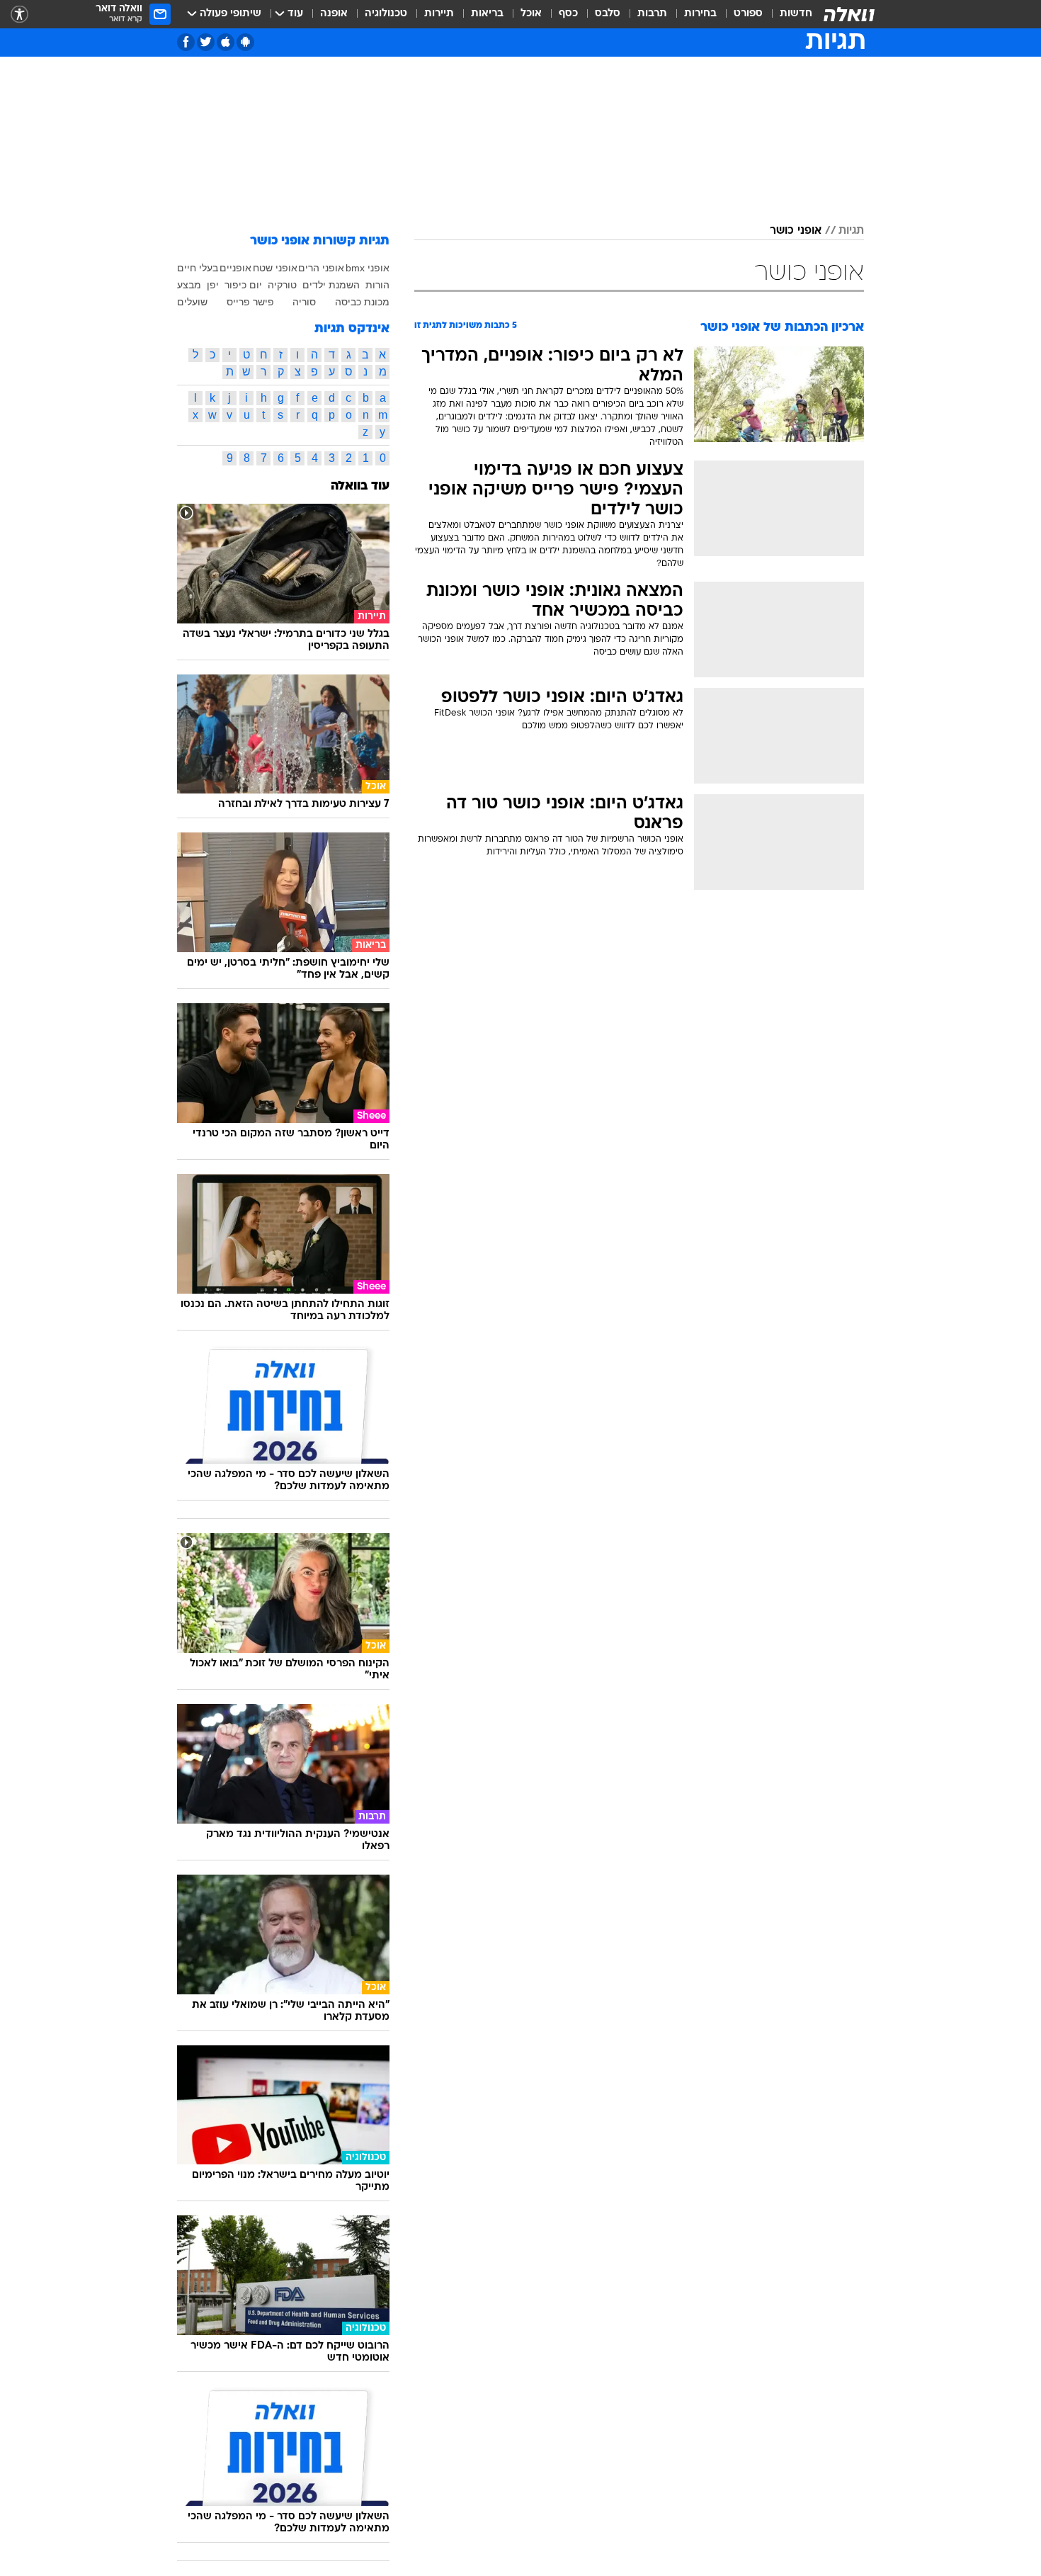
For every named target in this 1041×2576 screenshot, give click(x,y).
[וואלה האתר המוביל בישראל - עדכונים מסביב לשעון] (849, 14)
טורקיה (282, 285)
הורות (377, 285)
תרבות (652, 14)
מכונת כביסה (362, 302)
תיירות (439, 14)
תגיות (851, 231)
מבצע (189, 285)
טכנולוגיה (386, 14)
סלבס (608, 14)
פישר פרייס (250, 302)
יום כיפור (243, 285)
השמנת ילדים (331, 285)
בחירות (700, 14)
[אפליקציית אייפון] (226, 42)
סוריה (304, 302)
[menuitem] (787, 14)
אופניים (235, 268)
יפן (213, 285)
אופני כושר (796, 231)
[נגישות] (19, 15)
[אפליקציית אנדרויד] (245, 42)
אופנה (334, 14)
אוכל (531, 14)
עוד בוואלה (360, 486)
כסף (568, 14)
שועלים (192, 302)
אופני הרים (321, 268)
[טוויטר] (206, 42)
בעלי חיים (198, 268)
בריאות (487, 14)
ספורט (748, 14)
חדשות (796, 14)
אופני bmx (368, 268)
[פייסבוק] (186, 42)
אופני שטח (275, 268)
